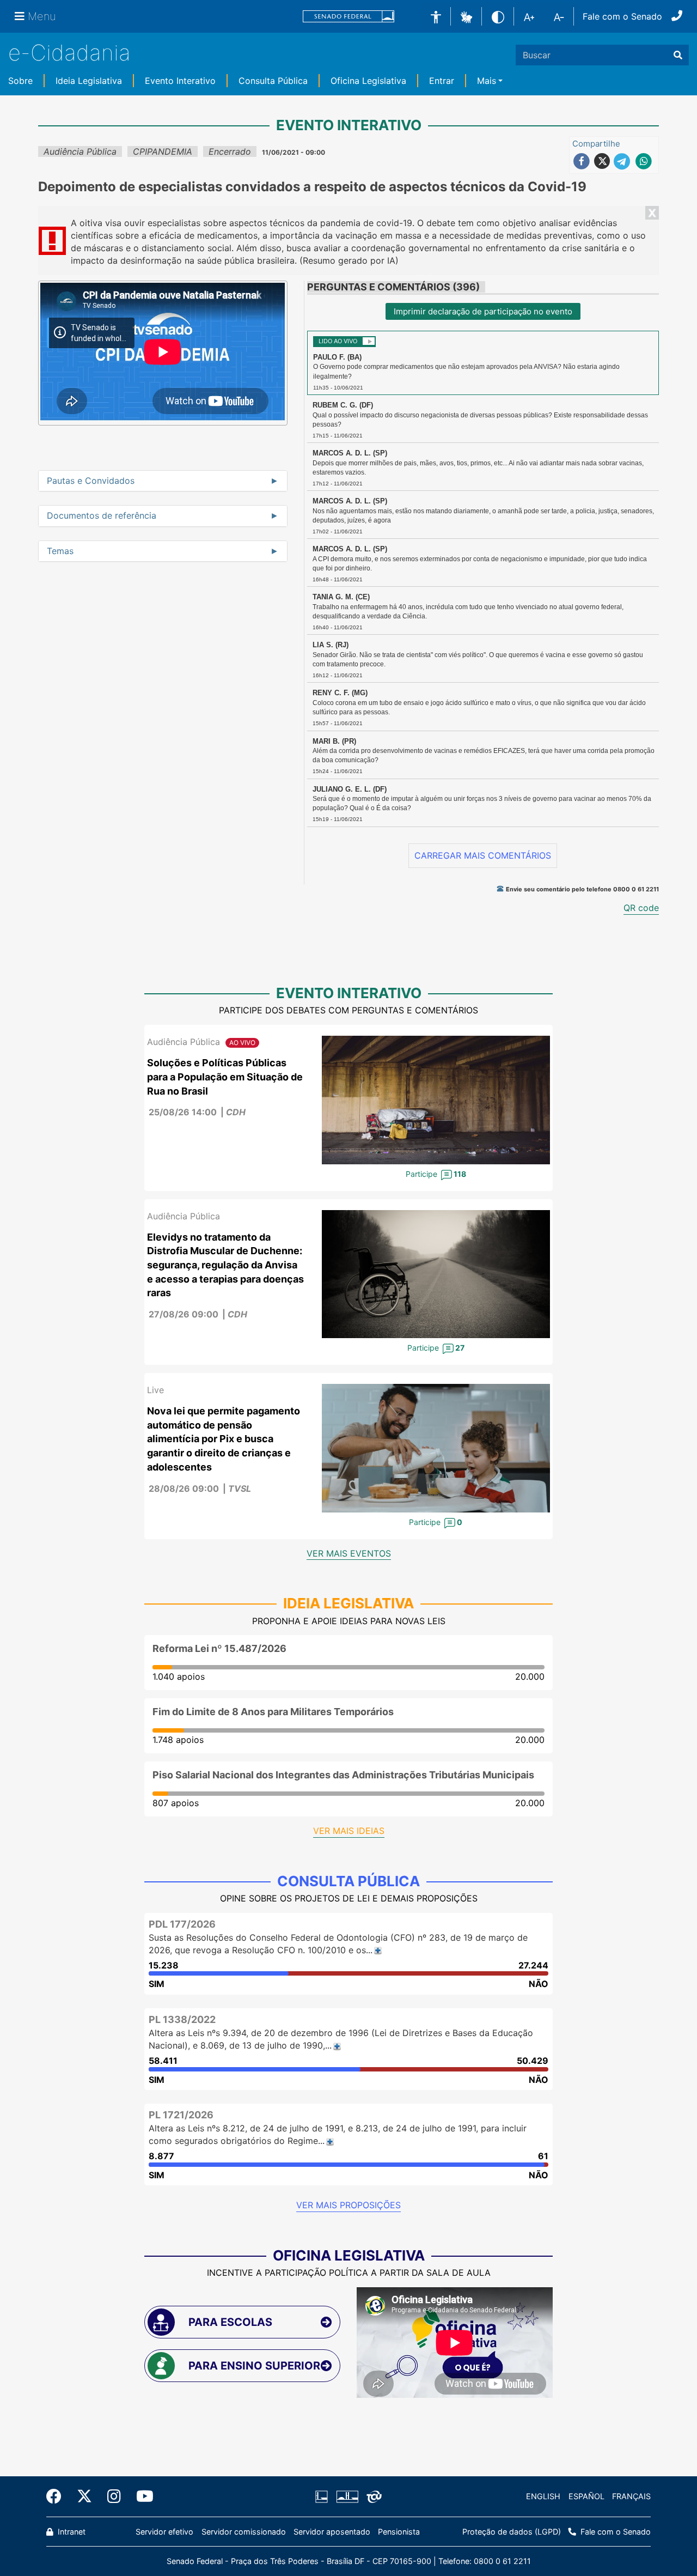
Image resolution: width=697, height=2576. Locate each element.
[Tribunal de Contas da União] (372, 2496)
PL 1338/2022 (182, 2019)
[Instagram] (114, 2496)
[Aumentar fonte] (529, 16)
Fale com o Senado (622, 16)
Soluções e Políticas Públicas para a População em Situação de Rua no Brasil (225, 1077)
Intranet (71, 2532)
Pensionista (399, 2532)
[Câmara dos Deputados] (323, 2496)
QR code (641, 908)
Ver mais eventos (349, 1553)
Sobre (20, 81)
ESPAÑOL (586, 2496)
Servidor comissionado (244, 2532)
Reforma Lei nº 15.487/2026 (219, 1648)
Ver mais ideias (349, 1831)
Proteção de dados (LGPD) (512, 2532)
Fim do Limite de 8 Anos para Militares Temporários (273, 1712)
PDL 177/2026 (182, 1924)
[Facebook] (58, 2496)
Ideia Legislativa (89, 81)
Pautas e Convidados (91, 481)
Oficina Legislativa (368, 81)
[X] (84, 2496)
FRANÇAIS (631, 2496)
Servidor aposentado (332, 2532)
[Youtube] (141, 2496)
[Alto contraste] (498, 16)
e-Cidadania (69, 53)
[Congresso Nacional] (347, 2496)
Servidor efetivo (164, 2532)
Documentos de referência (102, 516)
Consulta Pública (273, 81)
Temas (60, 551)
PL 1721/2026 (181, 2115)
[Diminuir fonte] (559, 16)
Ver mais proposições (348, 2205)
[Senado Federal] (348, 17)
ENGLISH (543, 2496)
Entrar (442, 81)
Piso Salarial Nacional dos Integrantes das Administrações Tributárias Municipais (343, 1775)
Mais (487, 81)
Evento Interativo (180, 81)
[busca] (678, 55)
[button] (466, 16)
